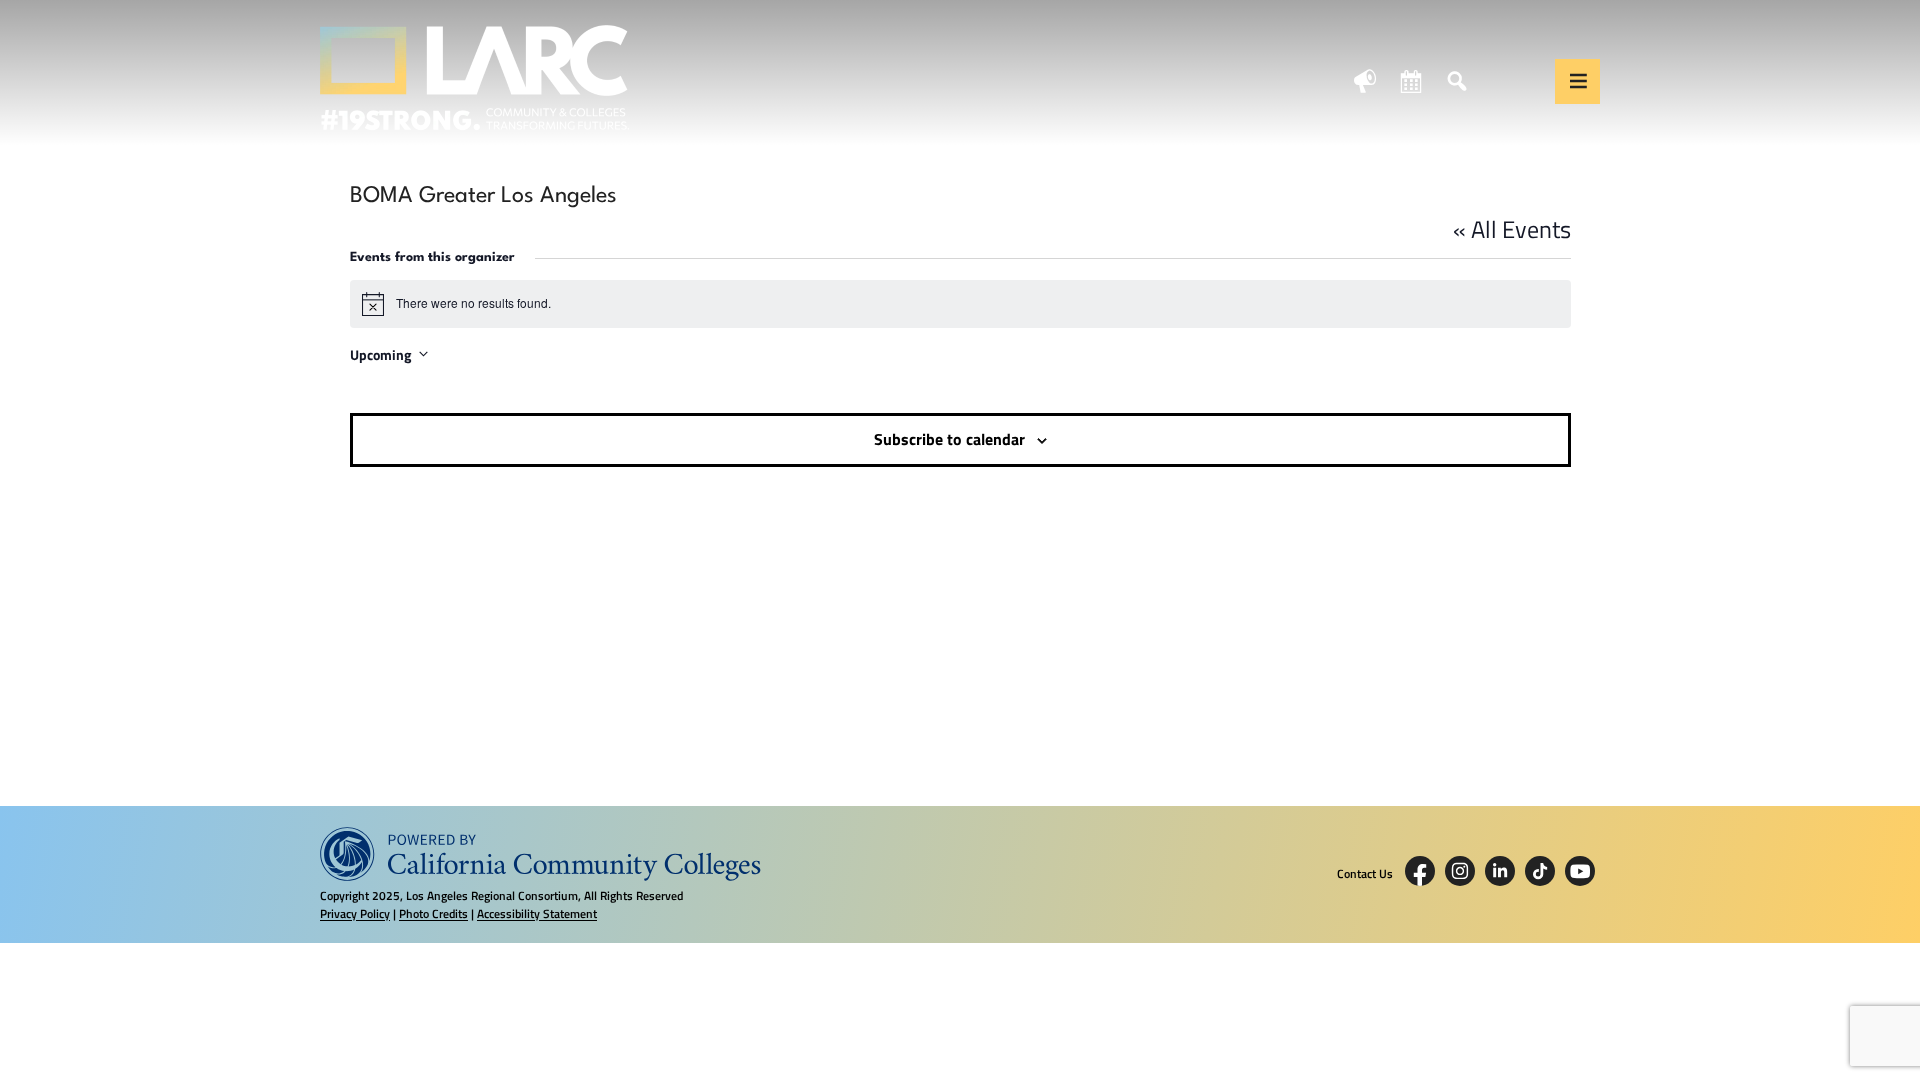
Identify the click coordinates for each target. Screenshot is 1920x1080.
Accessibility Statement (537, 913)
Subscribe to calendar (949, 439)
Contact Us (1365, 874)
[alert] (960, 304)
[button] (1577, 81)
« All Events (1512, 229)
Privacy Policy (355, 913)
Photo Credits (433, 913)
